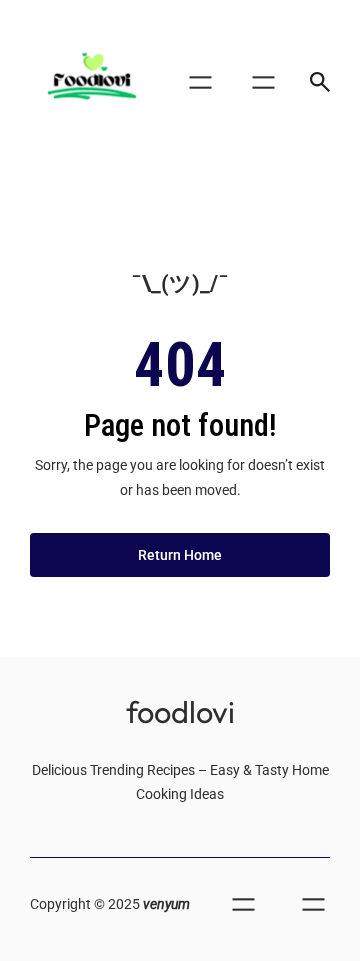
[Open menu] (200, 82)
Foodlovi (180, 711)
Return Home (180, 555)
